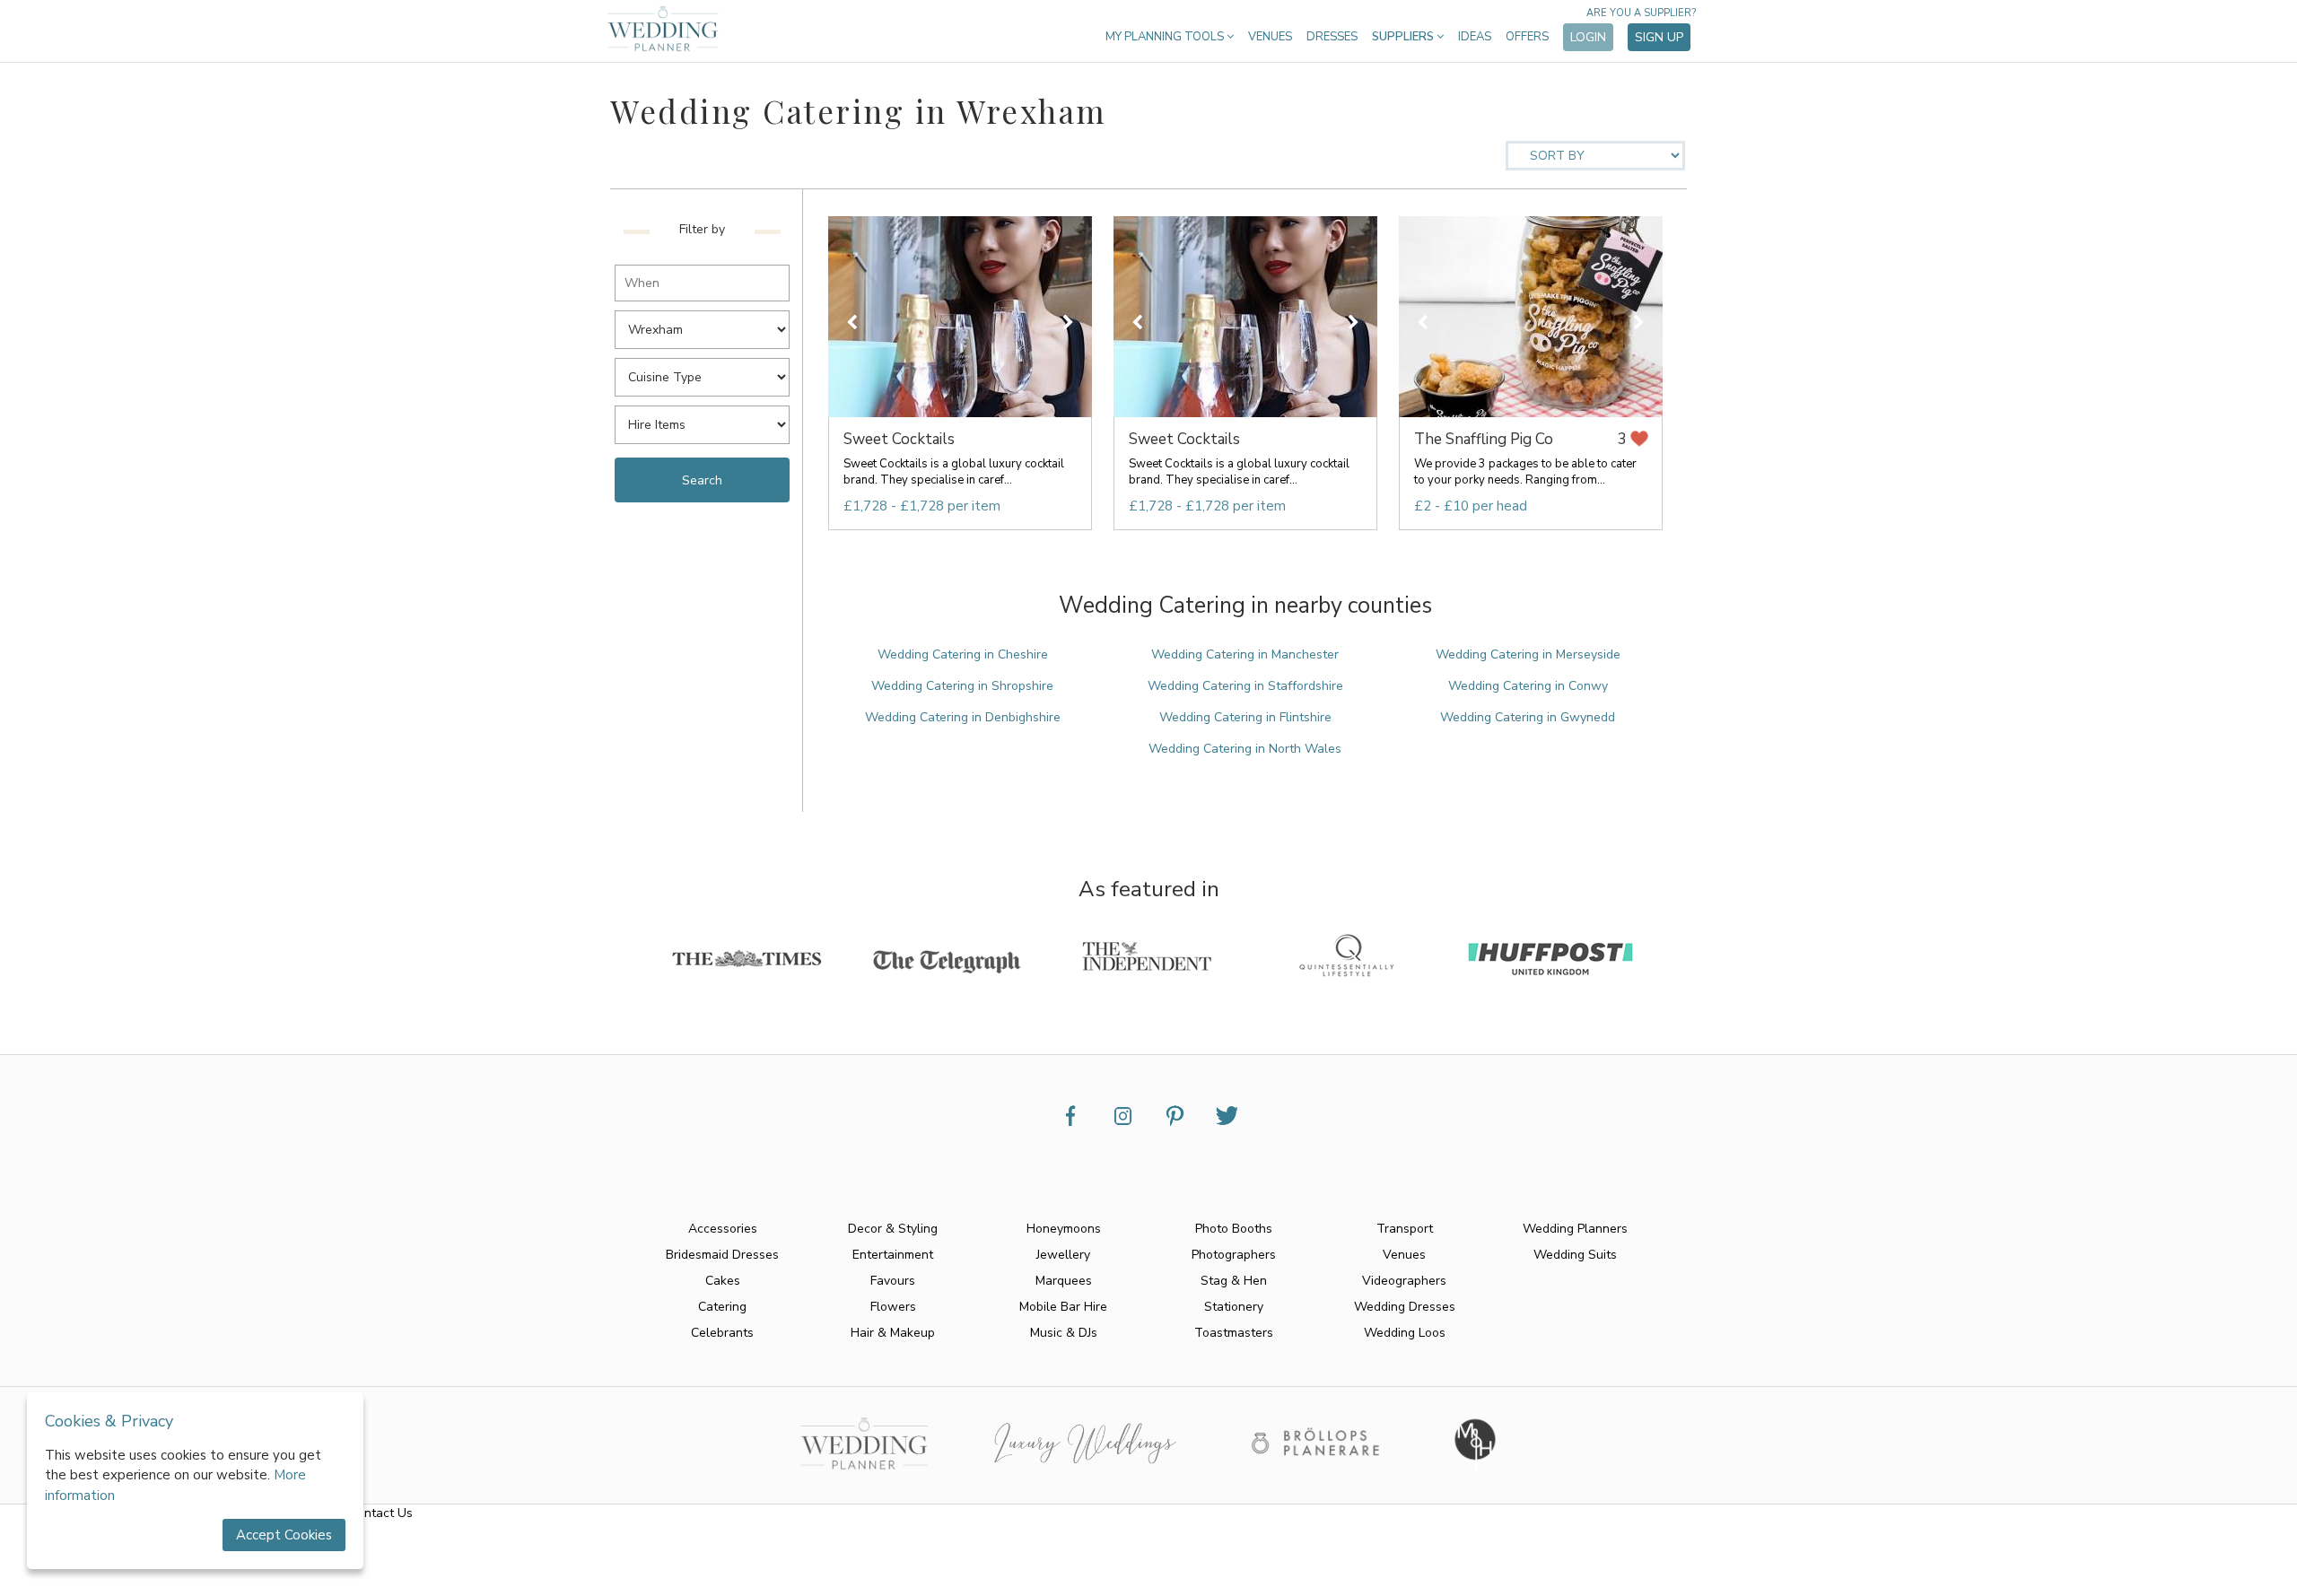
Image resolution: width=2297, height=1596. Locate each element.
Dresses (1332, 37)
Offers (1527, 37)
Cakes (723, 1281)
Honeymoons (1064, 1229)
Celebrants (722, 1333)
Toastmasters (1234, 1333)
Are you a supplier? (1641, 13)
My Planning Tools (1166, 37)
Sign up (1659, 37)
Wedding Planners (1575, 1229)
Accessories (723, 1229)
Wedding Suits (1575, 1255)
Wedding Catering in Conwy (1528, 686)
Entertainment (893, 1255)
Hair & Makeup (893, 1333)
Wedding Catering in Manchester (1245, 654)
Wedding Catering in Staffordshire (1245, 686)
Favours (893, 1281)
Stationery (1234, 1307)
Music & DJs (1064, 1333)
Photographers (1234, 1255)
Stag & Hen (1234, 1281)
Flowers (893, 1307)
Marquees (1064, 1281)
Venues (1270, 37)
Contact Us (381, 1513)
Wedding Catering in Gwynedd (1528, 717)
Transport (1405, 1229)
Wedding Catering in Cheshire (963, 654)
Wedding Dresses (1405, 1307)
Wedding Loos (1405, 1333)
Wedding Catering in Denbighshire (963, 717)
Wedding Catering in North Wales (1245, 749)
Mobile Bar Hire (1063, 1307)
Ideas (1475, 37)
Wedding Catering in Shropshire (962, 686)
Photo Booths (1234, 1229)
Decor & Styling (893, 1229)
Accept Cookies (284, 1535)
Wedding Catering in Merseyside (1528, 654)
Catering (722, 1307)
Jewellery (1063, 1255)
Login (1588, 37)
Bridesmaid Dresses (722, 1255)
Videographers (1404, 1281)
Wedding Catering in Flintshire (1245, 717)
